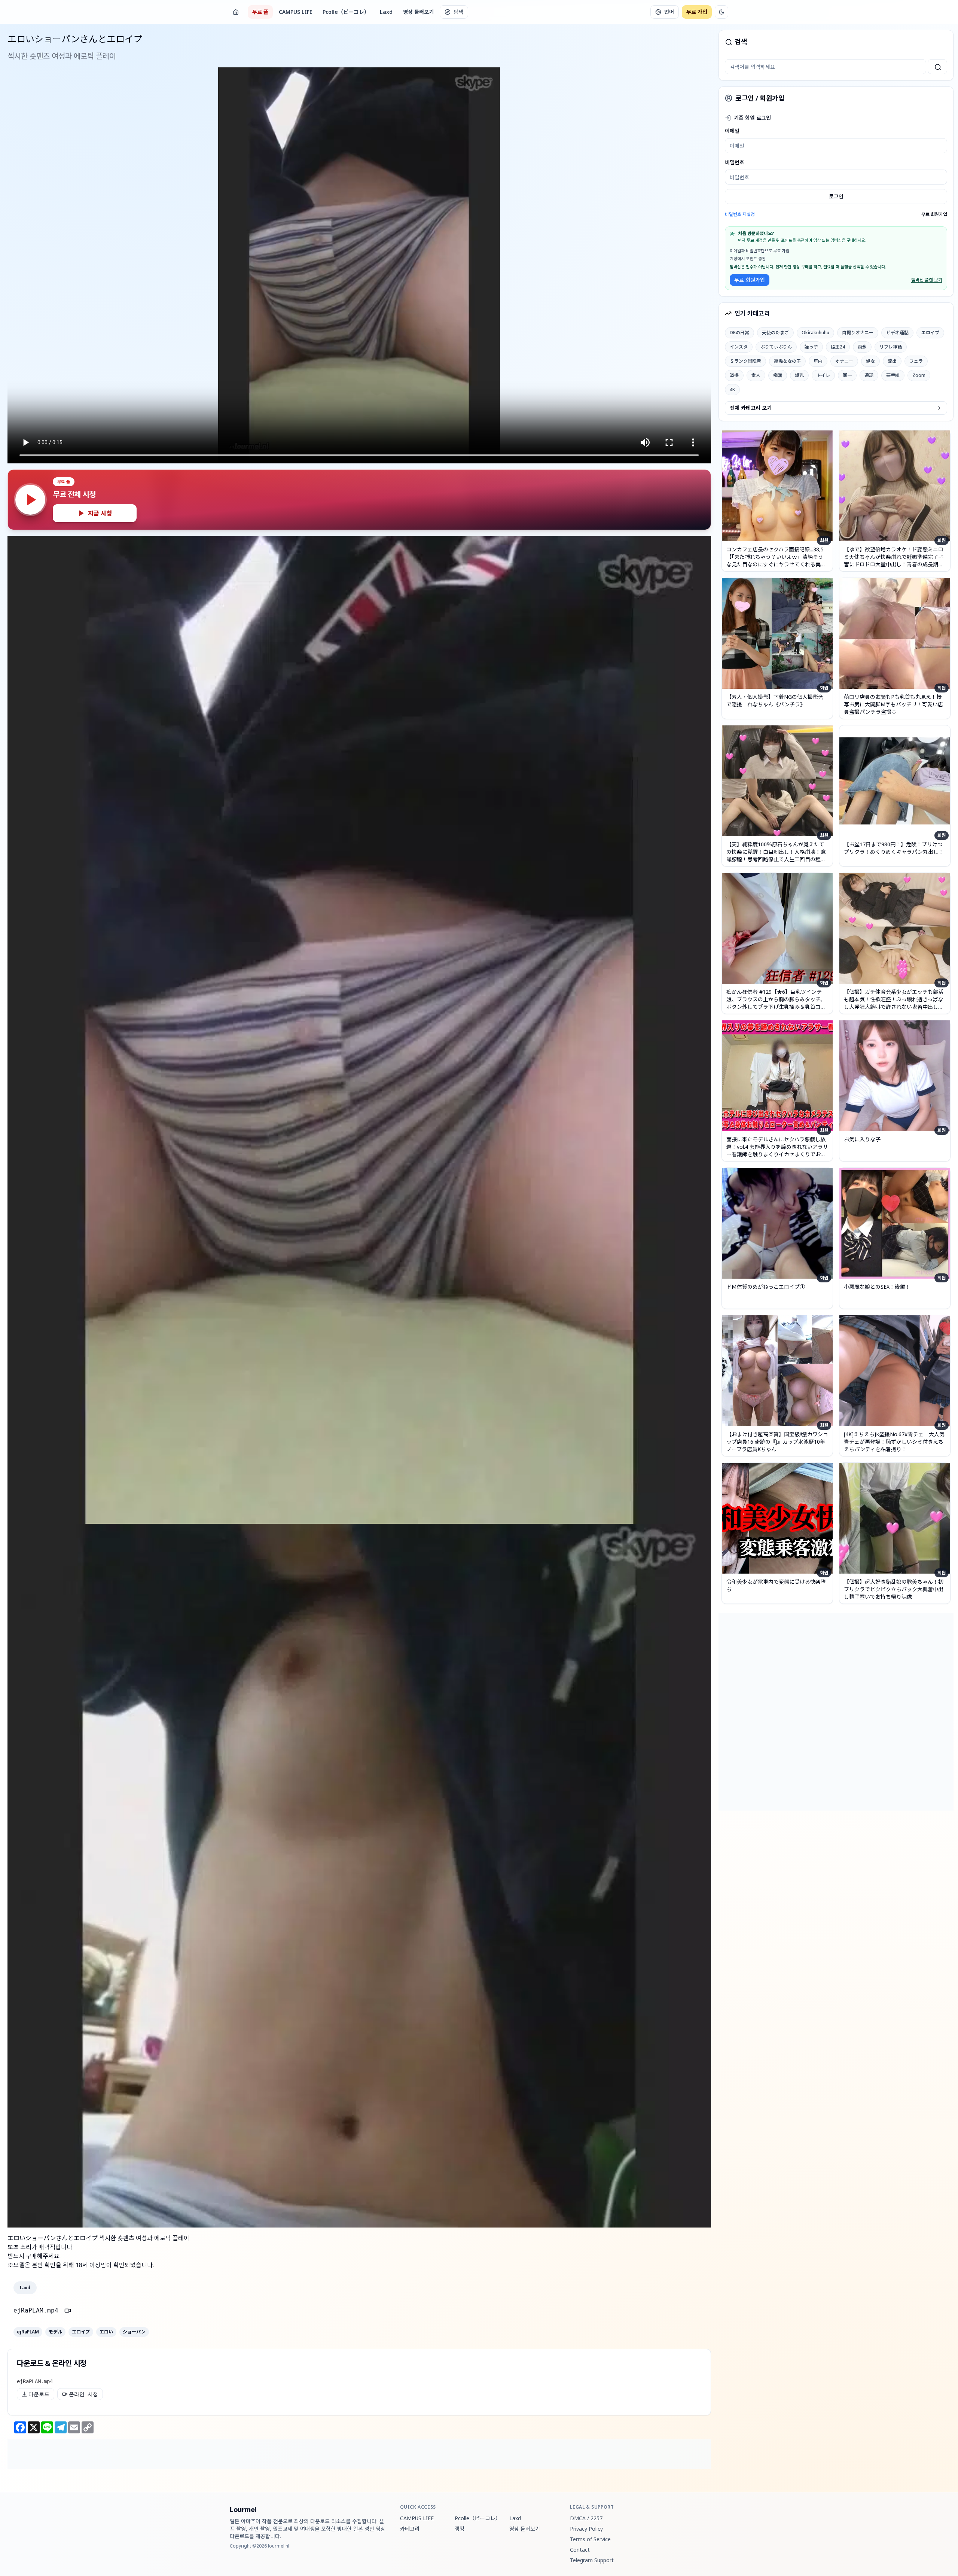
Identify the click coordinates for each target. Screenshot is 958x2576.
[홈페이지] (236, 12)
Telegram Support (592, 2560)
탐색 (458, 12)
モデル (55, 2332)
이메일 (732, 131)
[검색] (937, 67)
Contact (580, 2550)
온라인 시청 (83, 2394)
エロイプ (81, 2332)
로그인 (836, 196)
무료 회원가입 (934, 214)
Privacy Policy (586, 2529)
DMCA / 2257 (586, 2518)
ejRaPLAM (28, 2332)
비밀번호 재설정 (740, 214)
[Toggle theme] (721, 12)
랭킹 (460, 2529)
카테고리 (410, 2529)
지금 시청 (100, 513)
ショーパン (134, 2332)
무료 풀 (260, 12)
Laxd (386, 12)
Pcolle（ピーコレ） (346, 12)
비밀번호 (735, 162)
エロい (106, 2332)
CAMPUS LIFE (295, 12)
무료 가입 (697, 12)
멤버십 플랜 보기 (927, 280)
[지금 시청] (30, 500)
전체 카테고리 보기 (751, 408)
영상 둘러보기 (418, 12)
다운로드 (39, 2394)
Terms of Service (590, 2539)
